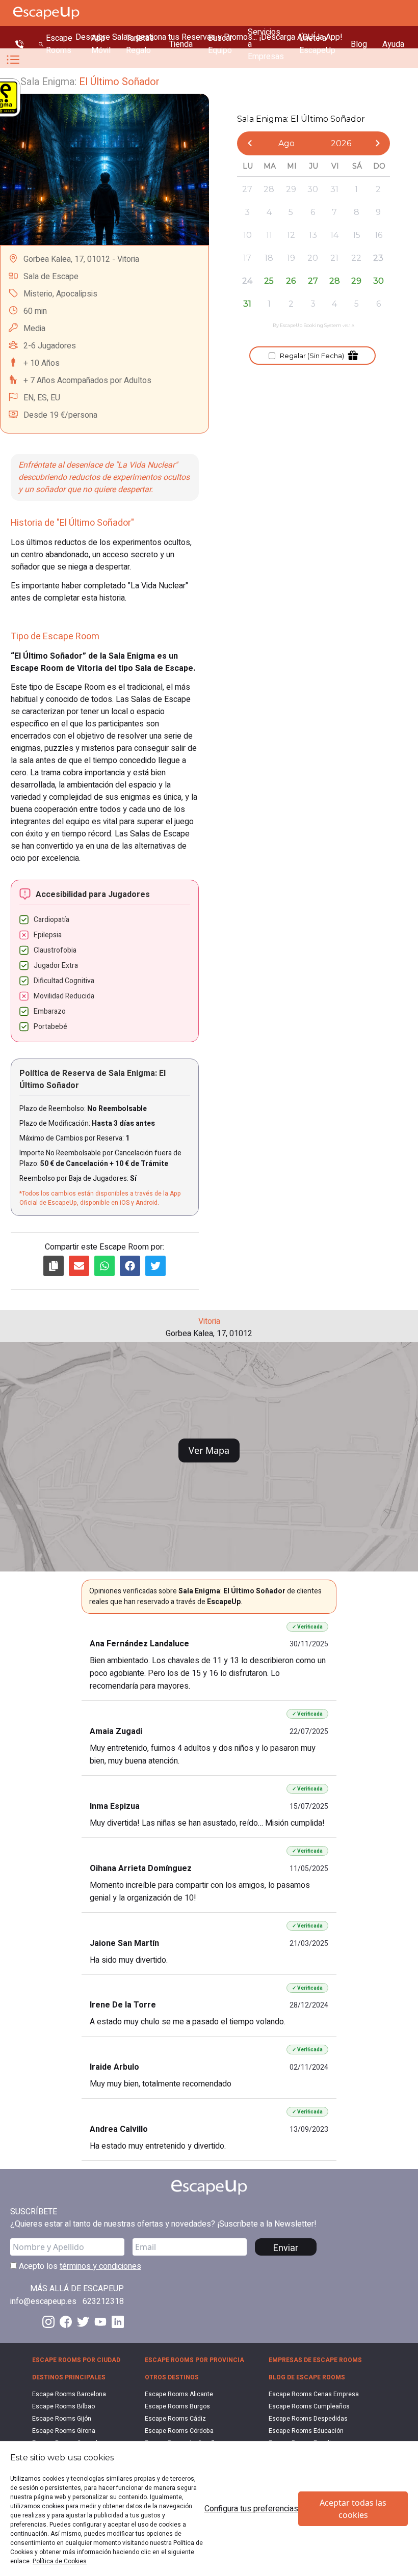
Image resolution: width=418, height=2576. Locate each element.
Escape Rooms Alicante (179, 2394)
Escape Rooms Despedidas (308, 2419)
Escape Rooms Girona (64, 2431)
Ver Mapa (209, 1450)
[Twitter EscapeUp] (83, 2322)
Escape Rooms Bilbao (63, 2406)
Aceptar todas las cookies (353, 2509)
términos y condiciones (100, 2266)
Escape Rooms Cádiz (175, 2419)
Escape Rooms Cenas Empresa (314, 2394)
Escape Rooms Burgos (177, 2406)
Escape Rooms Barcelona (69, 2394)
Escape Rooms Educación (306, 2431)
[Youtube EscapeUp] (100, 2322)
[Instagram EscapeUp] (48, 2322)
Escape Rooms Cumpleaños (309, 2406)
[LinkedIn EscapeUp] (118, 2322)
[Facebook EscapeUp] (66, 2322)
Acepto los (79, 2266)
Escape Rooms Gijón (62, 2419)
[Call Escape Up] (19, 44)
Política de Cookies (60, 2561)
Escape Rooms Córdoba (179, 2431)
